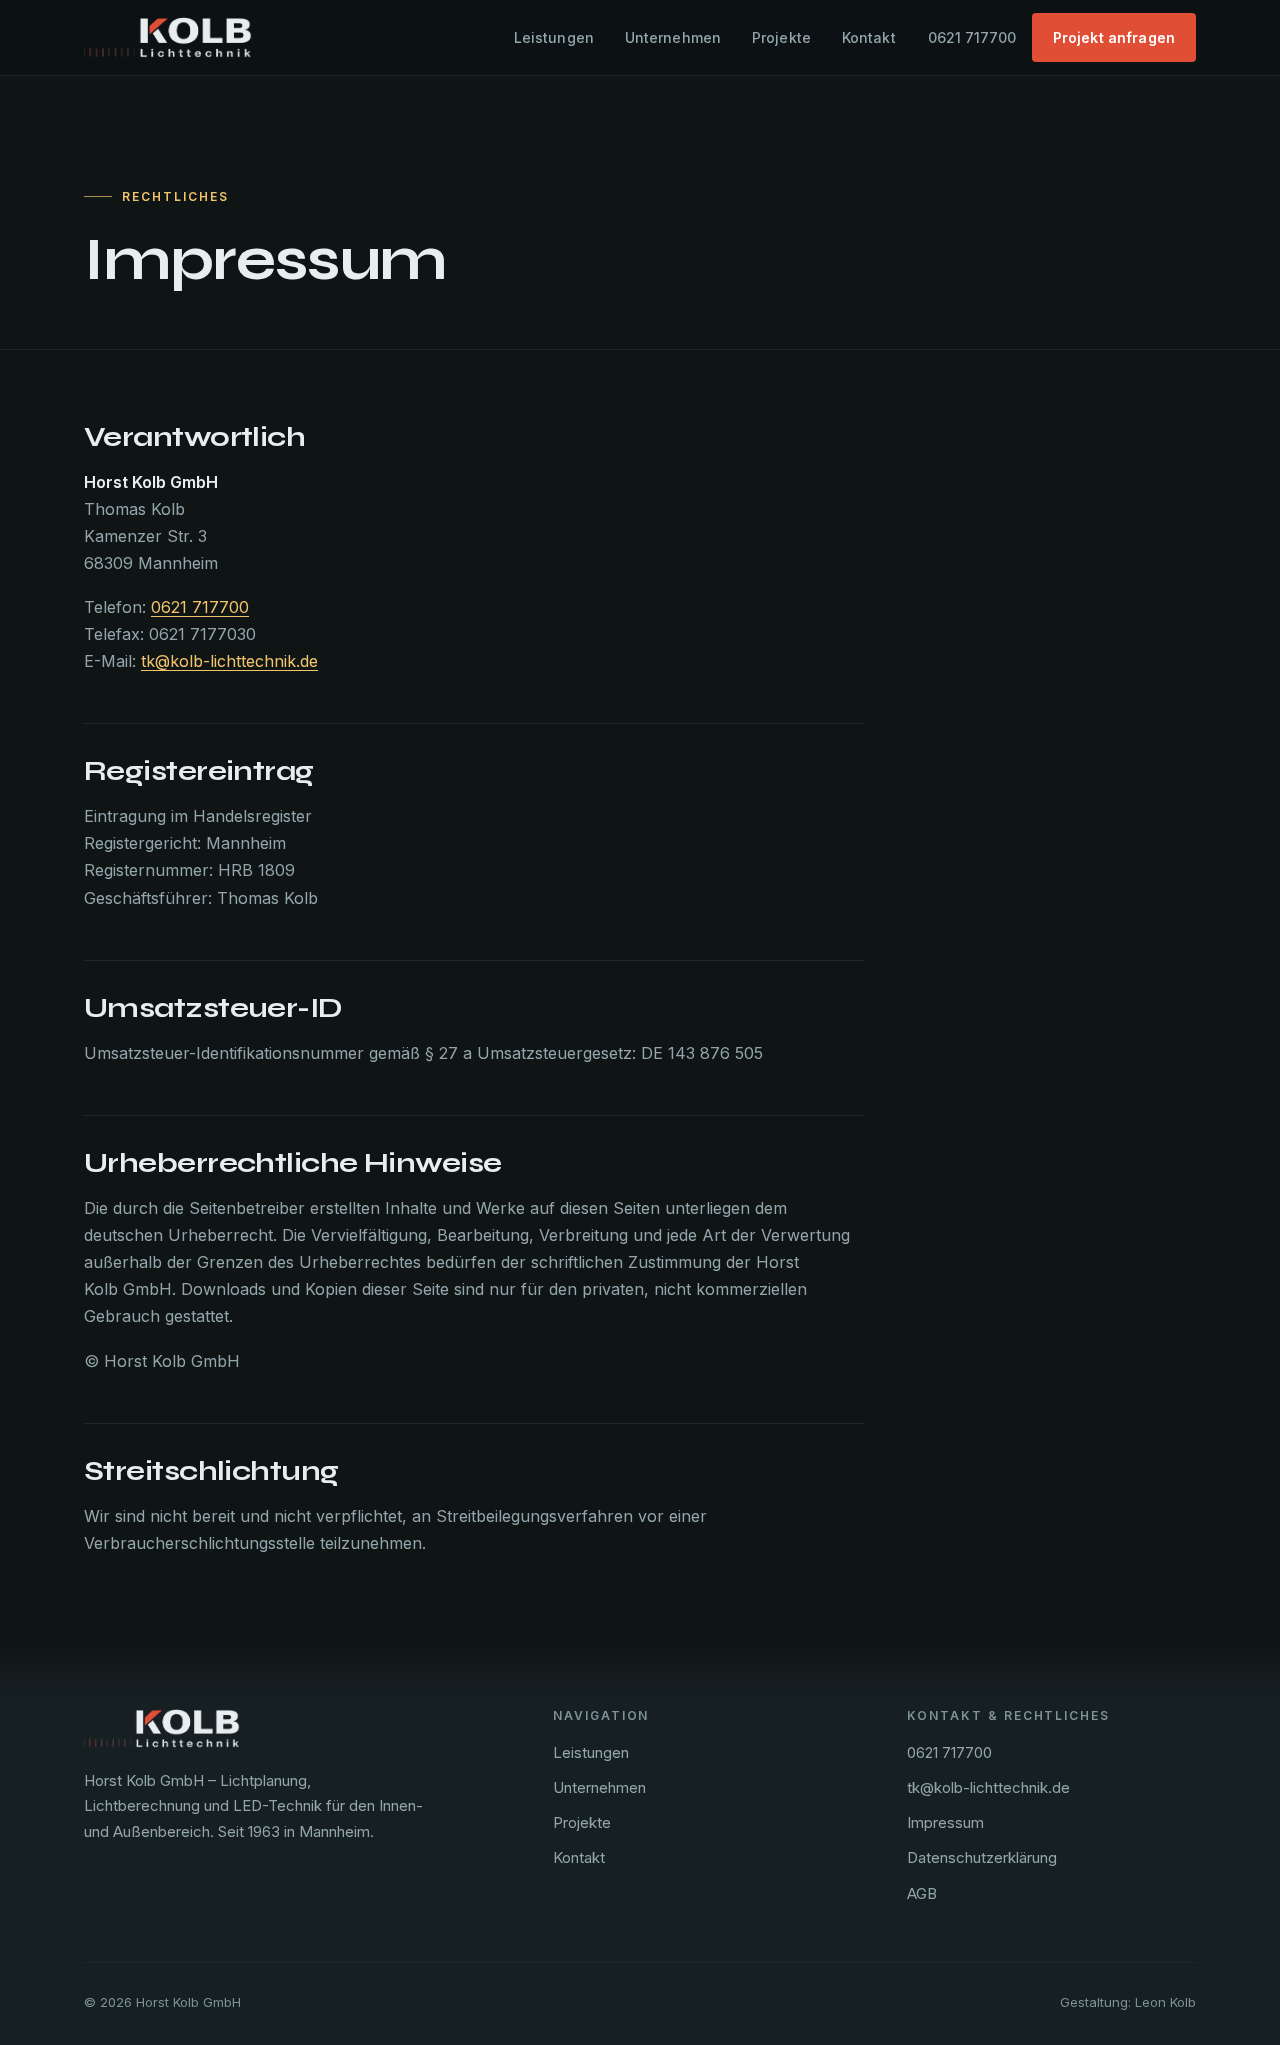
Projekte (781, 37)
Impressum (945, 1822)
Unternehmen (673, 37)
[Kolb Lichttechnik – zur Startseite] (168, 37)
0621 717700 (972, 37)
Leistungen (554, 37)
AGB (922, 1893)
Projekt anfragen (1114, 37)
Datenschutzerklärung (982, 1857)
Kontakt (869, 37)
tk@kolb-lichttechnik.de (229, 661)
